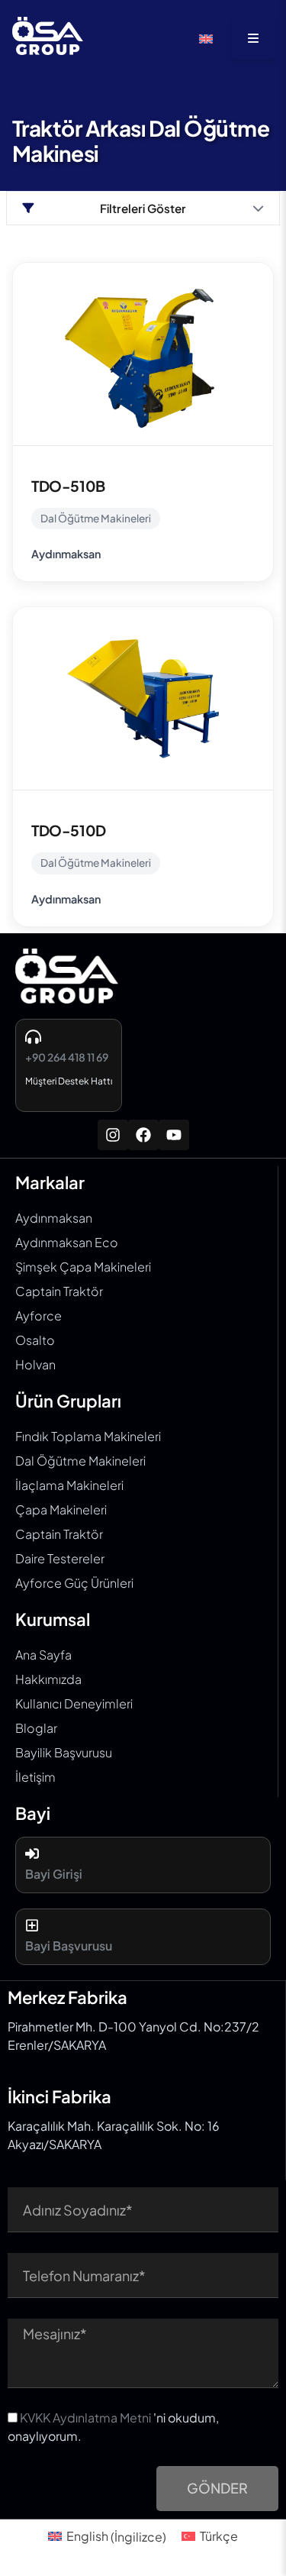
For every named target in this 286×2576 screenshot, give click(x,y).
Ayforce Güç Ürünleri (74, 1583)
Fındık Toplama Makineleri (88, 1436)
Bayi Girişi (54, 1874)
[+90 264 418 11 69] (33, 1037)
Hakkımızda (48, 1679)
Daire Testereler (60, 1558)
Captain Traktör (59, 1291)
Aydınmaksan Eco (67, 1242)
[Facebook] (143, 1135)
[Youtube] (174, 1135)
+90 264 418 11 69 (67, 1057)
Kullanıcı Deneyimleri (74, 1703)
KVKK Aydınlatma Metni (85, 2418)
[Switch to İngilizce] (206, 39)
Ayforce (39, 1315)
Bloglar (36, 1728)
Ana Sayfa (43, 1655)
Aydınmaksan (66, 554)
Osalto (35, 1340)
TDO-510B (68, 486)
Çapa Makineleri (61, 1509)
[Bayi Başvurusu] (32, 1925)
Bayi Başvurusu (69, 1946)
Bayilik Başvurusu (64, 1752)
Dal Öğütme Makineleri (96, 518)
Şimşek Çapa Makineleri (83, 1267)
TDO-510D (69, 830)
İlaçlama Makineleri (69, 1485)
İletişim (35, 1777)
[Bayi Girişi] (32, 1854)
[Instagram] (113, 1135)
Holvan (35, 1364)
